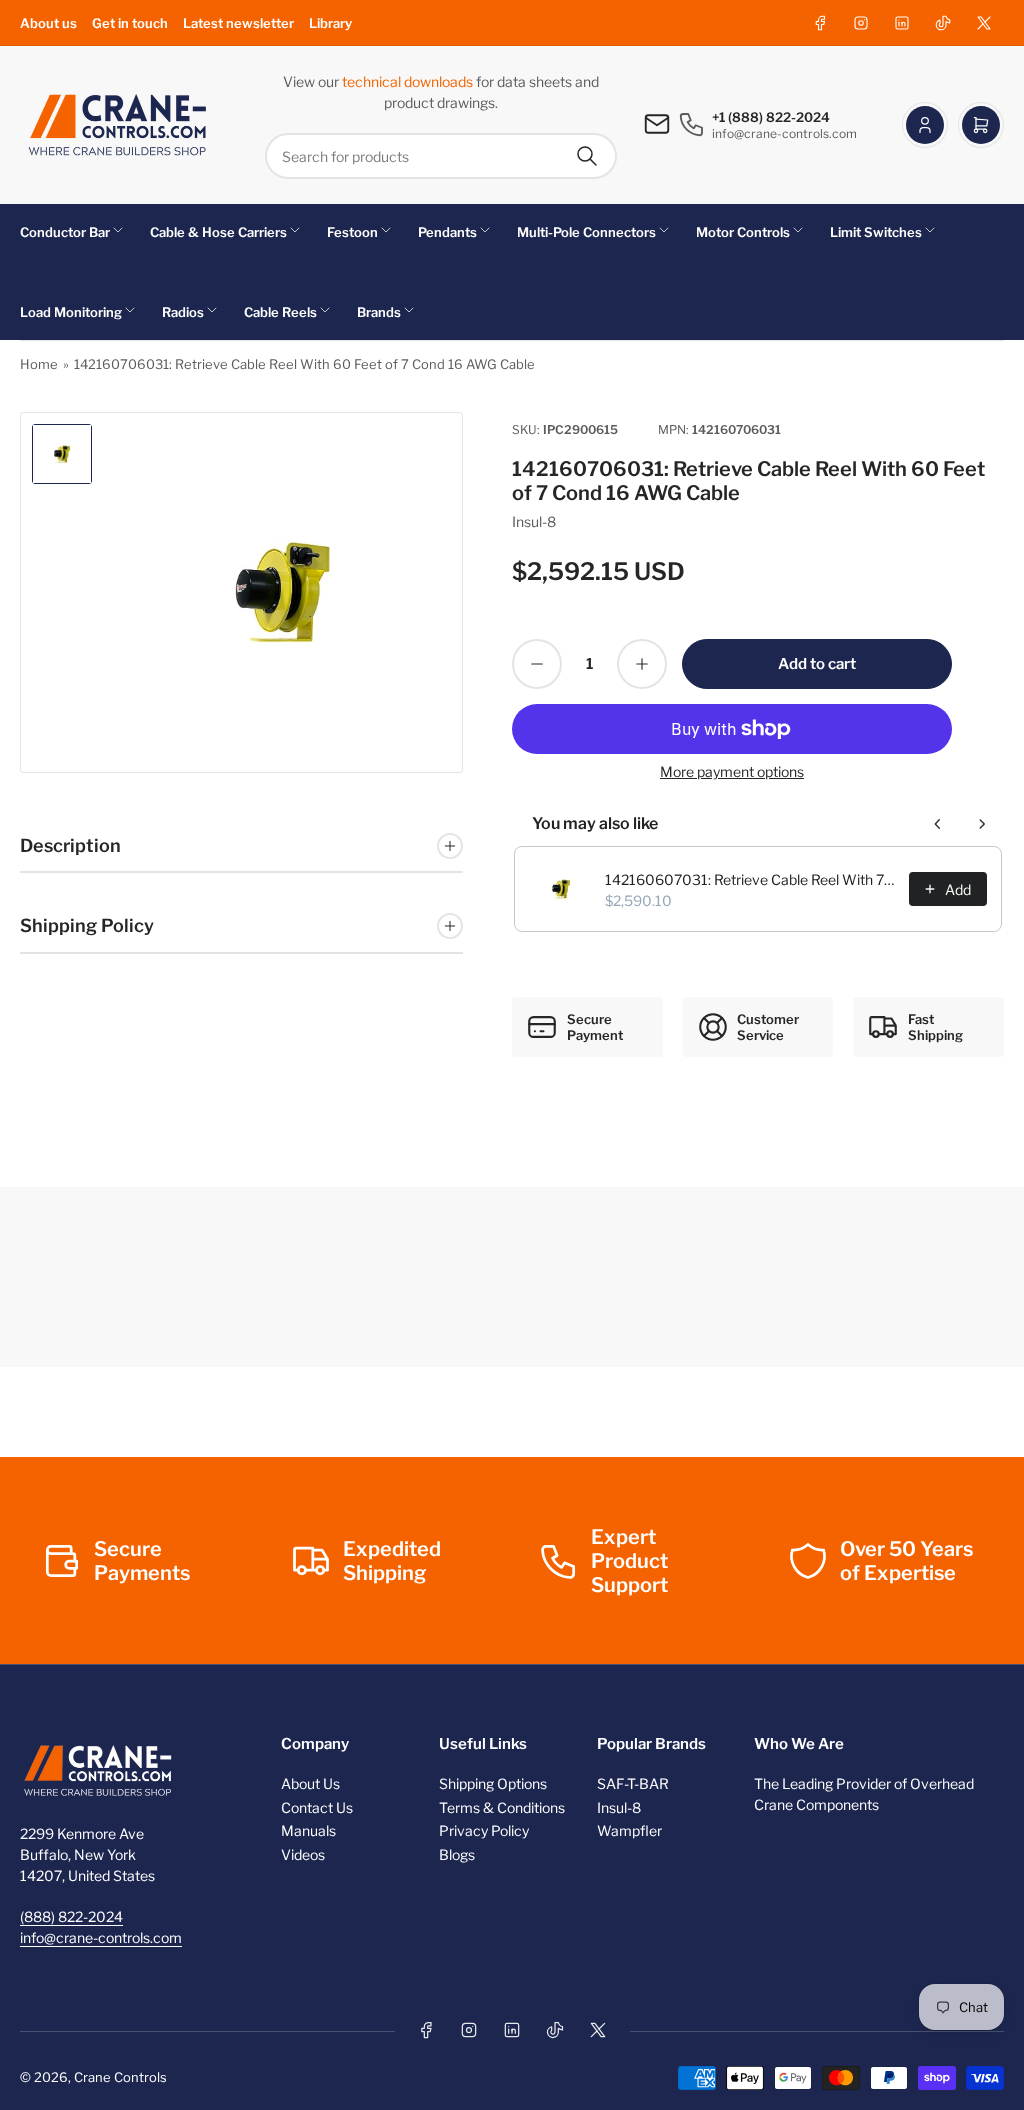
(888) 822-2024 (71, 1916)
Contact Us (317, 1807)
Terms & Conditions (502, 1807)
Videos (303, 1854)
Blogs (457, 1854)
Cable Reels (280, 312)
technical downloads (409, 81)
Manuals (308, 1830)
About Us (310, 1783)
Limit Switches (876, 232)
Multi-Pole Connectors (586, 232)
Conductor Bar (65, 232)
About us (48, 23)
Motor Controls (743, 232)
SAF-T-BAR (633, 1783)
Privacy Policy (484, 1830)
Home (39, 364)
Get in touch (130, 23)
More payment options (732, 771)
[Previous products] (938, 824)
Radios (183, 312)
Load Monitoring (71, 312)
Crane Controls (120, 2077)
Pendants (447, 232)
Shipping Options (493, 1783)
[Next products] (982, 824)
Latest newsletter (238, 23)
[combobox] (441, 156)
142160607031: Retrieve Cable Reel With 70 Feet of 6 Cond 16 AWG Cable (751, 879)
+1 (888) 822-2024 (771, 117)
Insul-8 (534, 521)
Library (330, 23)
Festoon (352, 232)
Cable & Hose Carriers (218, 232)
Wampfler (629, 1830)
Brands (379, 312)
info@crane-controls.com (101, 1937)
